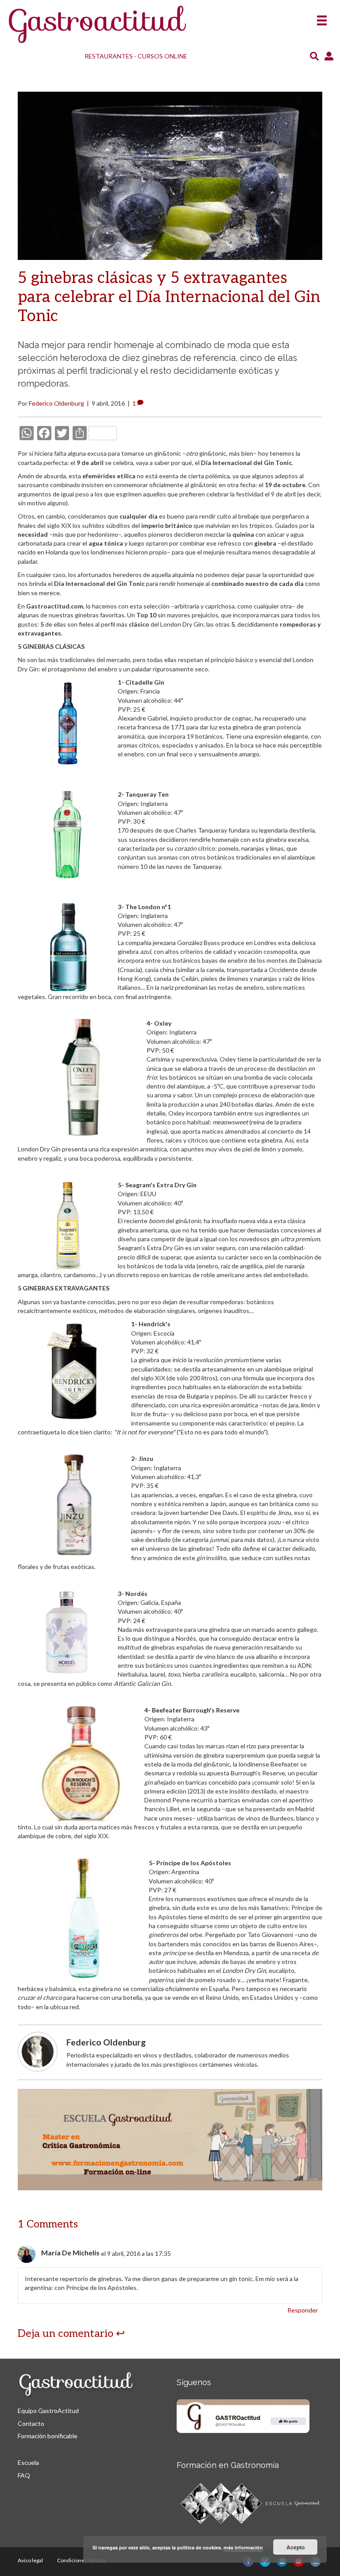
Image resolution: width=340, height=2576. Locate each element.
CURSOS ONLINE (162, 56)
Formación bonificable (48, 2436)
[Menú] (322, 17)
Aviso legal (30, 2560)
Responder (303, 2310)
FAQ (24, 2475)
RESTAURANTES (109, 56)
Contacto (31, 2423)
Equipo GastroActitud (48, 2411)
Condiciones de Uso (81, 2560)
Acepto (296, 2547)
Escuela (28, 2462)
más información (243, 2547)
